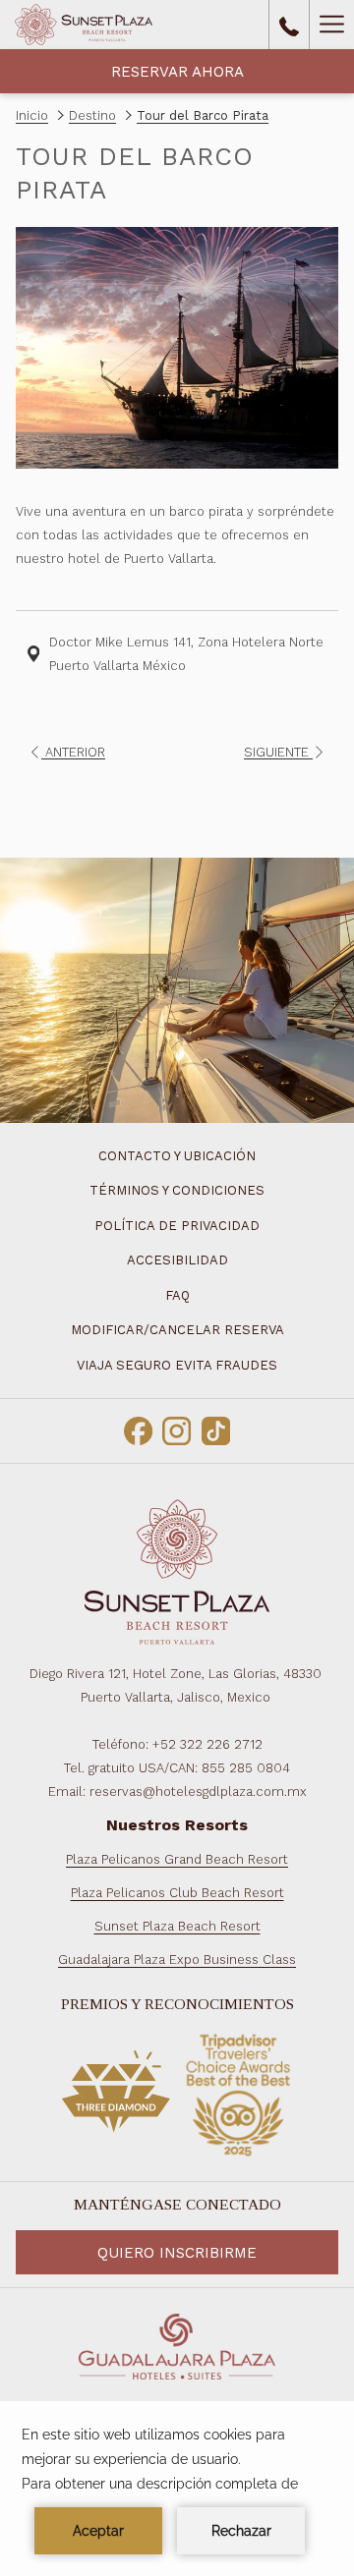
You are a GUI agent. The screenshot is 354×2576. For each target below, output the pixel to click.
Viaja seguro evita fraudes (177, 1365)
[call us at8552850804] (289, 25)
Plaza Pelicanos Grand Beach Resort (177, 1859)
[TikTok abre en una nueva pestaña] (216, 1428)
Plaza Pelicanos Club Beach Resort (177, 1893)
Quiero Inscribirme (177, 2253)
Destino (92, 115)
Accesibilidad (177, 1260)
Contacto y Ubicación (177, 1156)
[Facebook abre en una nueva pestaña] (138, 1428)
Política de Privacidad (177, 1226)
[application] (177, 2489)
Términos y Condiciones (177, 1190)
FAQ (177, 1295)
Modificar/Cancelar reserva (177, 1330)
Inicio (32, 115)
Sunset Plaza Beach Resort (177, 1926)
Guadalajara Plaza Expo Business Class (177, 1960)
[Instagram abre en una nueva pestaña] (177, 1428)
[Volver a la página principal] (84, 25)
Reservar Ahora (177, 72)
